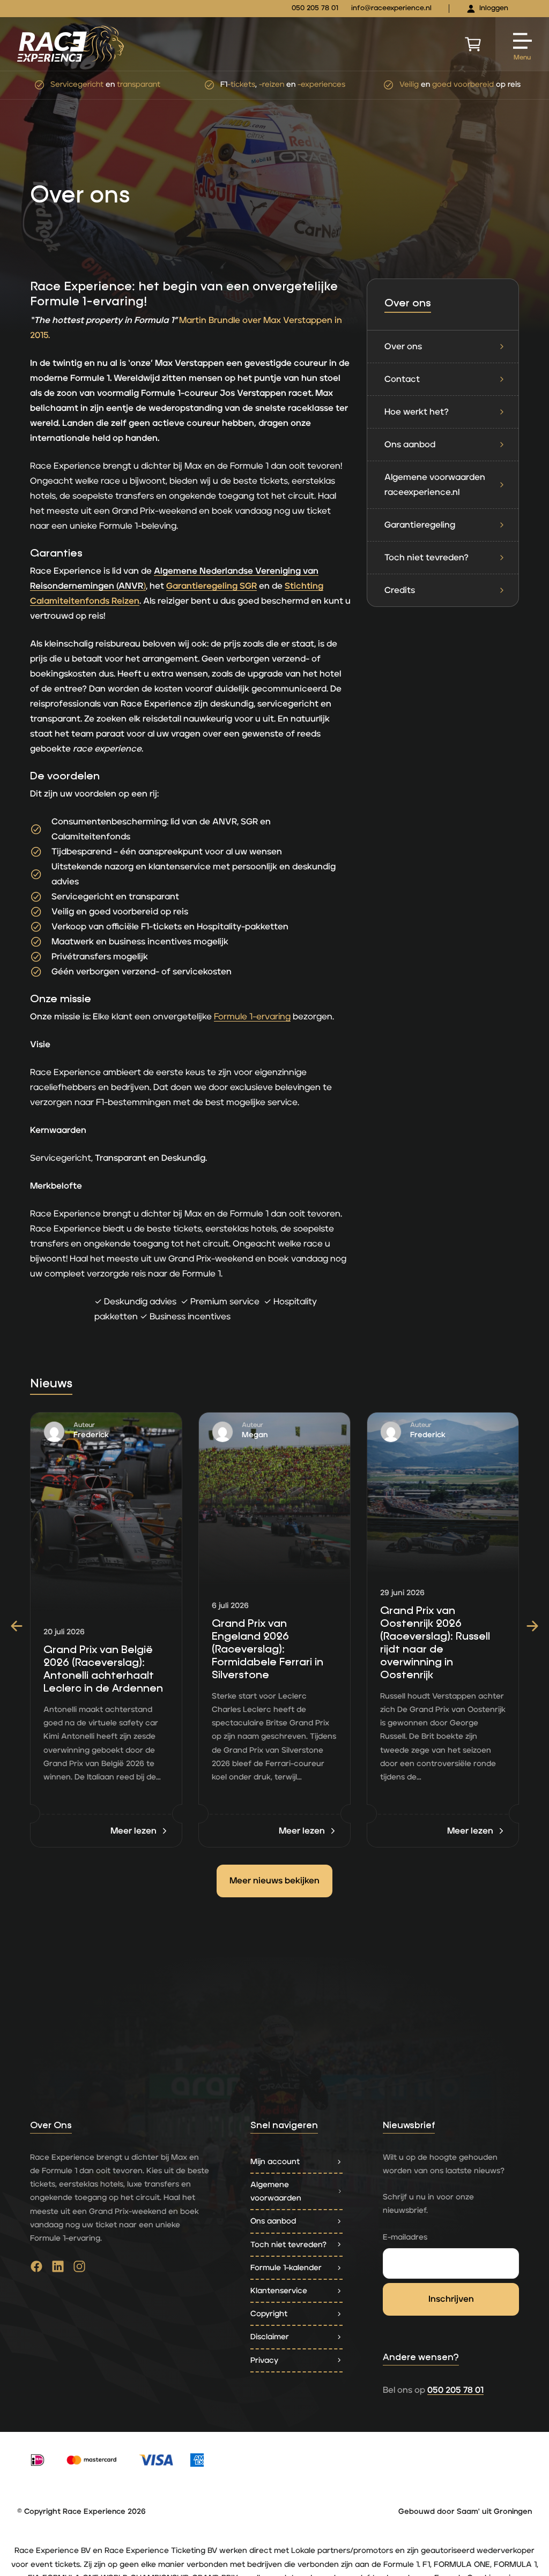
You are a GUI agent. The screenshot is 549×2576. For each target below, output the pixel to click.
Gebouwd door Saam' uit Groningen (465, 2512)
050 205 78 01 (315, 8)
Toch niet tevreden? (426, 558)
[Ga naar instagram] (79, 2269)
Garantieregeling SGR (212, 586)
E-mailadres (405, 2237)
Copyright (269, 2314)
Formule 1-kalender (286, 2268)
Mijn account (275, 2162)
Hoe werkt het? (417, 412)
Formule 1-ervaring (252, 1017)
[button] (17, 1626)
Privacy (264, 2360)
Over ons (403, 347)
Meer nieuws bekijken (274, 1881)
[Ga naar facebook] (36, 2269)
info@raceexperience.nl (391, 8)
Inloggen (494, 8)
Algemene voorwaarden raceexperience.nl (435, 485)
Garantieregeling (420, 525)
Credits (400, 590)
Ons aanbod (410, 445)
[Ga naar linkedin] (58, 2269)
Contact (402, 379)
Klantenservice (279, 2291)
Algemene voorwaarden (276, 2191)
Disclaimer (270, 2337)
